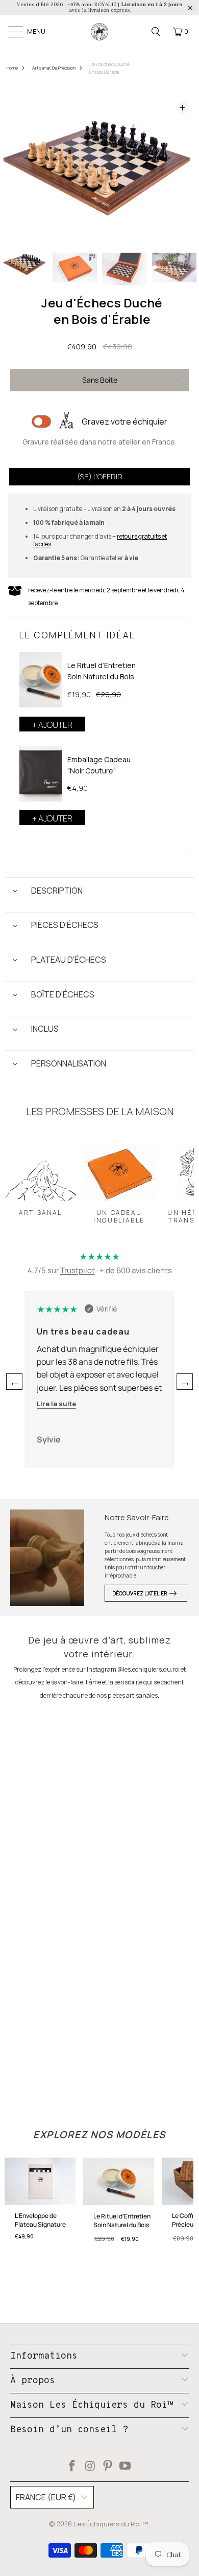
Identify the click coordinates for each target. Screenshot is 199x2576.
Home (12, 68)
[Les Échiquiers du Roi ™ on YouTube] (126, 2467)
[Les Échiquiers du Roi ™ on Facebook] (72, 2467)
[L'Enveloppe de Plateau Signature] (40, 2184)
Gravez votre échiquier (125, 421)
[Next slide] (182, 169)
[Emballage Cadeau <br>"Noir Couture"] (41, 774)
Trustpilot (78, 1270)
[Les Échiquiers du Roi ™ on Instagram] (90, 2467)
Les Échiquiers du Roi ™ (111, 2524)
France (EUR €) (46, 2497)
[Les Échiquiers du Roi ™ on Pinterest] (108, 2467)
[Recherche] (156, 32)
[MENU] (16, 32)
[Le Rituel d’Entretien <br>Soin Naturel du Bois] (41, 680)
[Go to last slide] (17, 169)
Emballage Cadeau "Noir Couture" (99, 765)
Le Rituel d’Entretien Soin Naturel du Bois (102, 671)
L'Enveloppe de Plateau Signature (40, 2220)
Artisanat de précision (54, 68)
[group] (25, 269)
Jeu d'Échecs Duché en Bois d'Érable (109, 68)
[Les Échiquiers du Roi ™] (99, 32)
